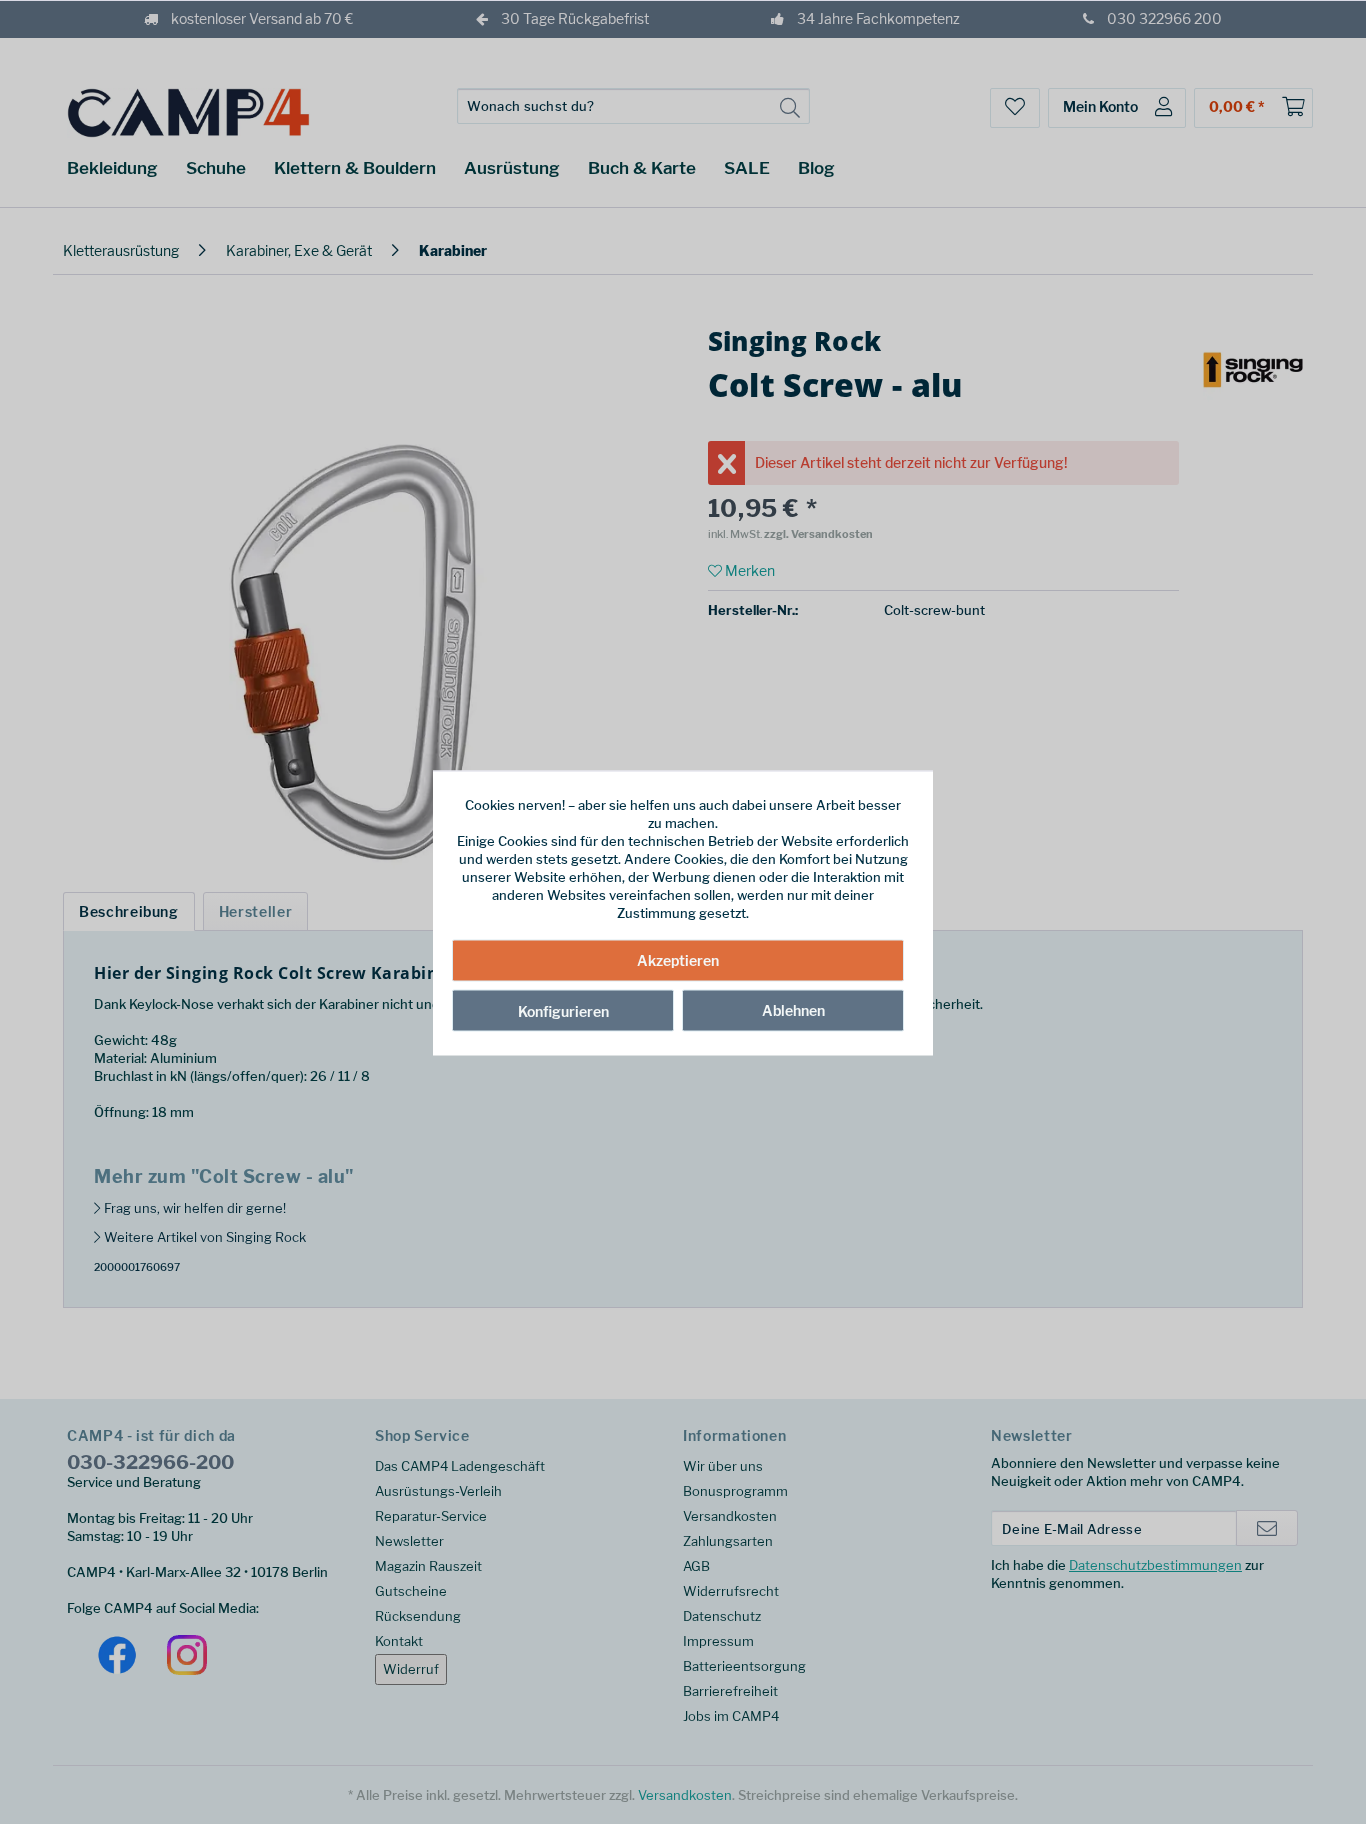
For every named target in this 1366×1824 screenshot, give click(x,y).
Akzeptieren (678, 959)
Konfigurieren (563, 1010)
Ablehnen (793, 1009)
